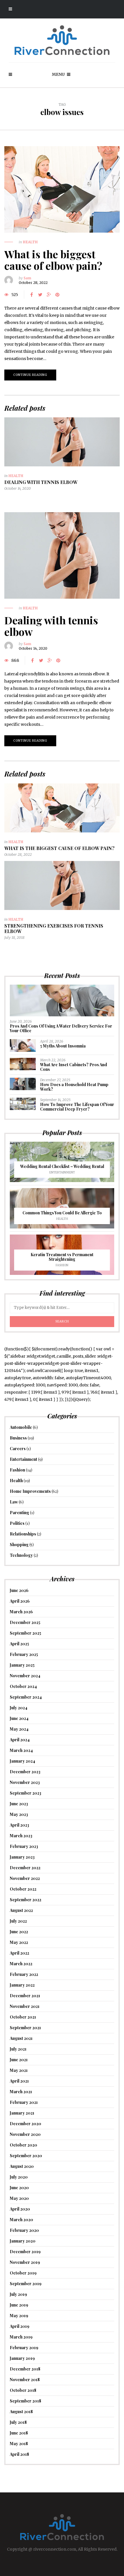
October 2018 (23, 2390)
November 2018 (25, 2380)
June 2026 (19, 1590)
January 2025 (22, 1665)
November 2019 (25, 2262)
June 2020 (19, 2188)
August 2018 (21, 2412)
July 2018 (18, 2422)
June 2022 (19, 1932)
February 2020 (24, 2230)
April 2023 (19, 1825)
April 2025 (19, 1644)
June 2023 (19, 1804)
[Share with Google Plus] (49, 295)
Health (30, 242)
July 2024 (19, 1708)
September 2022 (26, 1900)
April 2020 (20, 2209)
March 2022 (21, 1964)
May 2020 (19, 2198)
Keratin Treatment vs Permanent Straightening (62, 1257)
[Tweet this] (40, 295)
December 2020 (26, 2124)
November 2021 (25, 2006)
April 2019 (20, 2326)
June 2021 (19, 2060)
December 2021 (25, 1996)
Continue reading (30, 375)
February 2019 (24, 2348)
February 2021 (24, 2102)
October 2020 (24, 2145)
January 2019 (22, 2358)
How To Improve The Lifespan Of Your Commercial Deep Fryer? (77, 1107)
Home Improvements (30, 1491)
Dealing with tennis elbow (41, 482)
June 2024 (19, 1718)
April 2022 (19, 1953)
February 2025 (24, 1654)
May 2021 (19, 2070)
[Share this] (31, 295)
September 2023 (26, 1793)
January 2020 (23, 2241)
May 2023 (19, 1814)
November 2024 (25, 1676)
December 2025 (25, 1622)
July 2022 (18, 1921)
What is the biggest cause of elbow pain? (53, 260)
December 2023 (25, 1772)
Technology (21, 1555)
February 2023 (24, 1846)
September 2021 (25, 2028)
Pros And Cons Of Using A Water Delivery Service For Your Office (61, 1028)
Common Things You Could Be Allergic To (62, 1213)
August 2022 (21, 1910)
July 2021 (18, 2049)
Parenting (19, 1513)
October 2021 (23, 2017)
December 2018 (25, 2369)
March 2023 (21, 1836)
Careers (18, 1449)
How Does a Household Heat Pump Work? (74, 1087)
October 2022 (23, 1889)
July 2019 (18, 2294)
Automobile (21, 1427)
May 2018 (19, 2444)
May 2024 (19, 1729)
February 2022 (24, 1974)
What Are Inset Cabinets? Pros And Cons (74, 1067)
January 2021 (22, 2113)
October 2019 (23, 2273)
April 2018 (19, 2454)
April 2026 (20, 1601)
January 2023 (22, 1857)
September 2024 (26, 1697)
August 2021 (21, 2038)
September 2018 (26, 2401)
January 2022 (22, 1985)
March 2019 (21, 2337)
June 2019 (19, 2305)
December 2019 (25, 2252)
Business (18, 1438)
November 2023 (25, 1782)
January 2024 (22, 1761)
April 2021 (19, 2081)
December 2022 (25, 1868)
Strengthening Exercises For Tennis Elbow (54, 928)
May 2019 (19, 2316)
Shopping (19, 1545)
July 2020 (19, 2177)
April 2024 (20, 1740)
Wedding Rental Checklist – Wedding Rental (62, 1166)
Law (14, 1502)
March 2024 (21, 1750)
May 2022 (19, 1942)
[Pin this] (57, 295)
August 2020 (22, 2166)
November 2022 (25, 1878)
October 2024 (23, 1686)
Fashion (62, 1265)
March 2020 (21, 2220)
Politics (17, 1523)
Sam (27, 278)
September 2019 (26, 2284)
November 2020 (25, 2134)
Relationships (23, 1534)
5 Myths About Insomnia (63, 1046)
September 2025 (26, 1633)
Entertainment (62, 1172)
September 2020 (26, 2156)
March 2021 (21, 2092)
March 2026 (21, 1612)
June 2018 (19, 2433)
